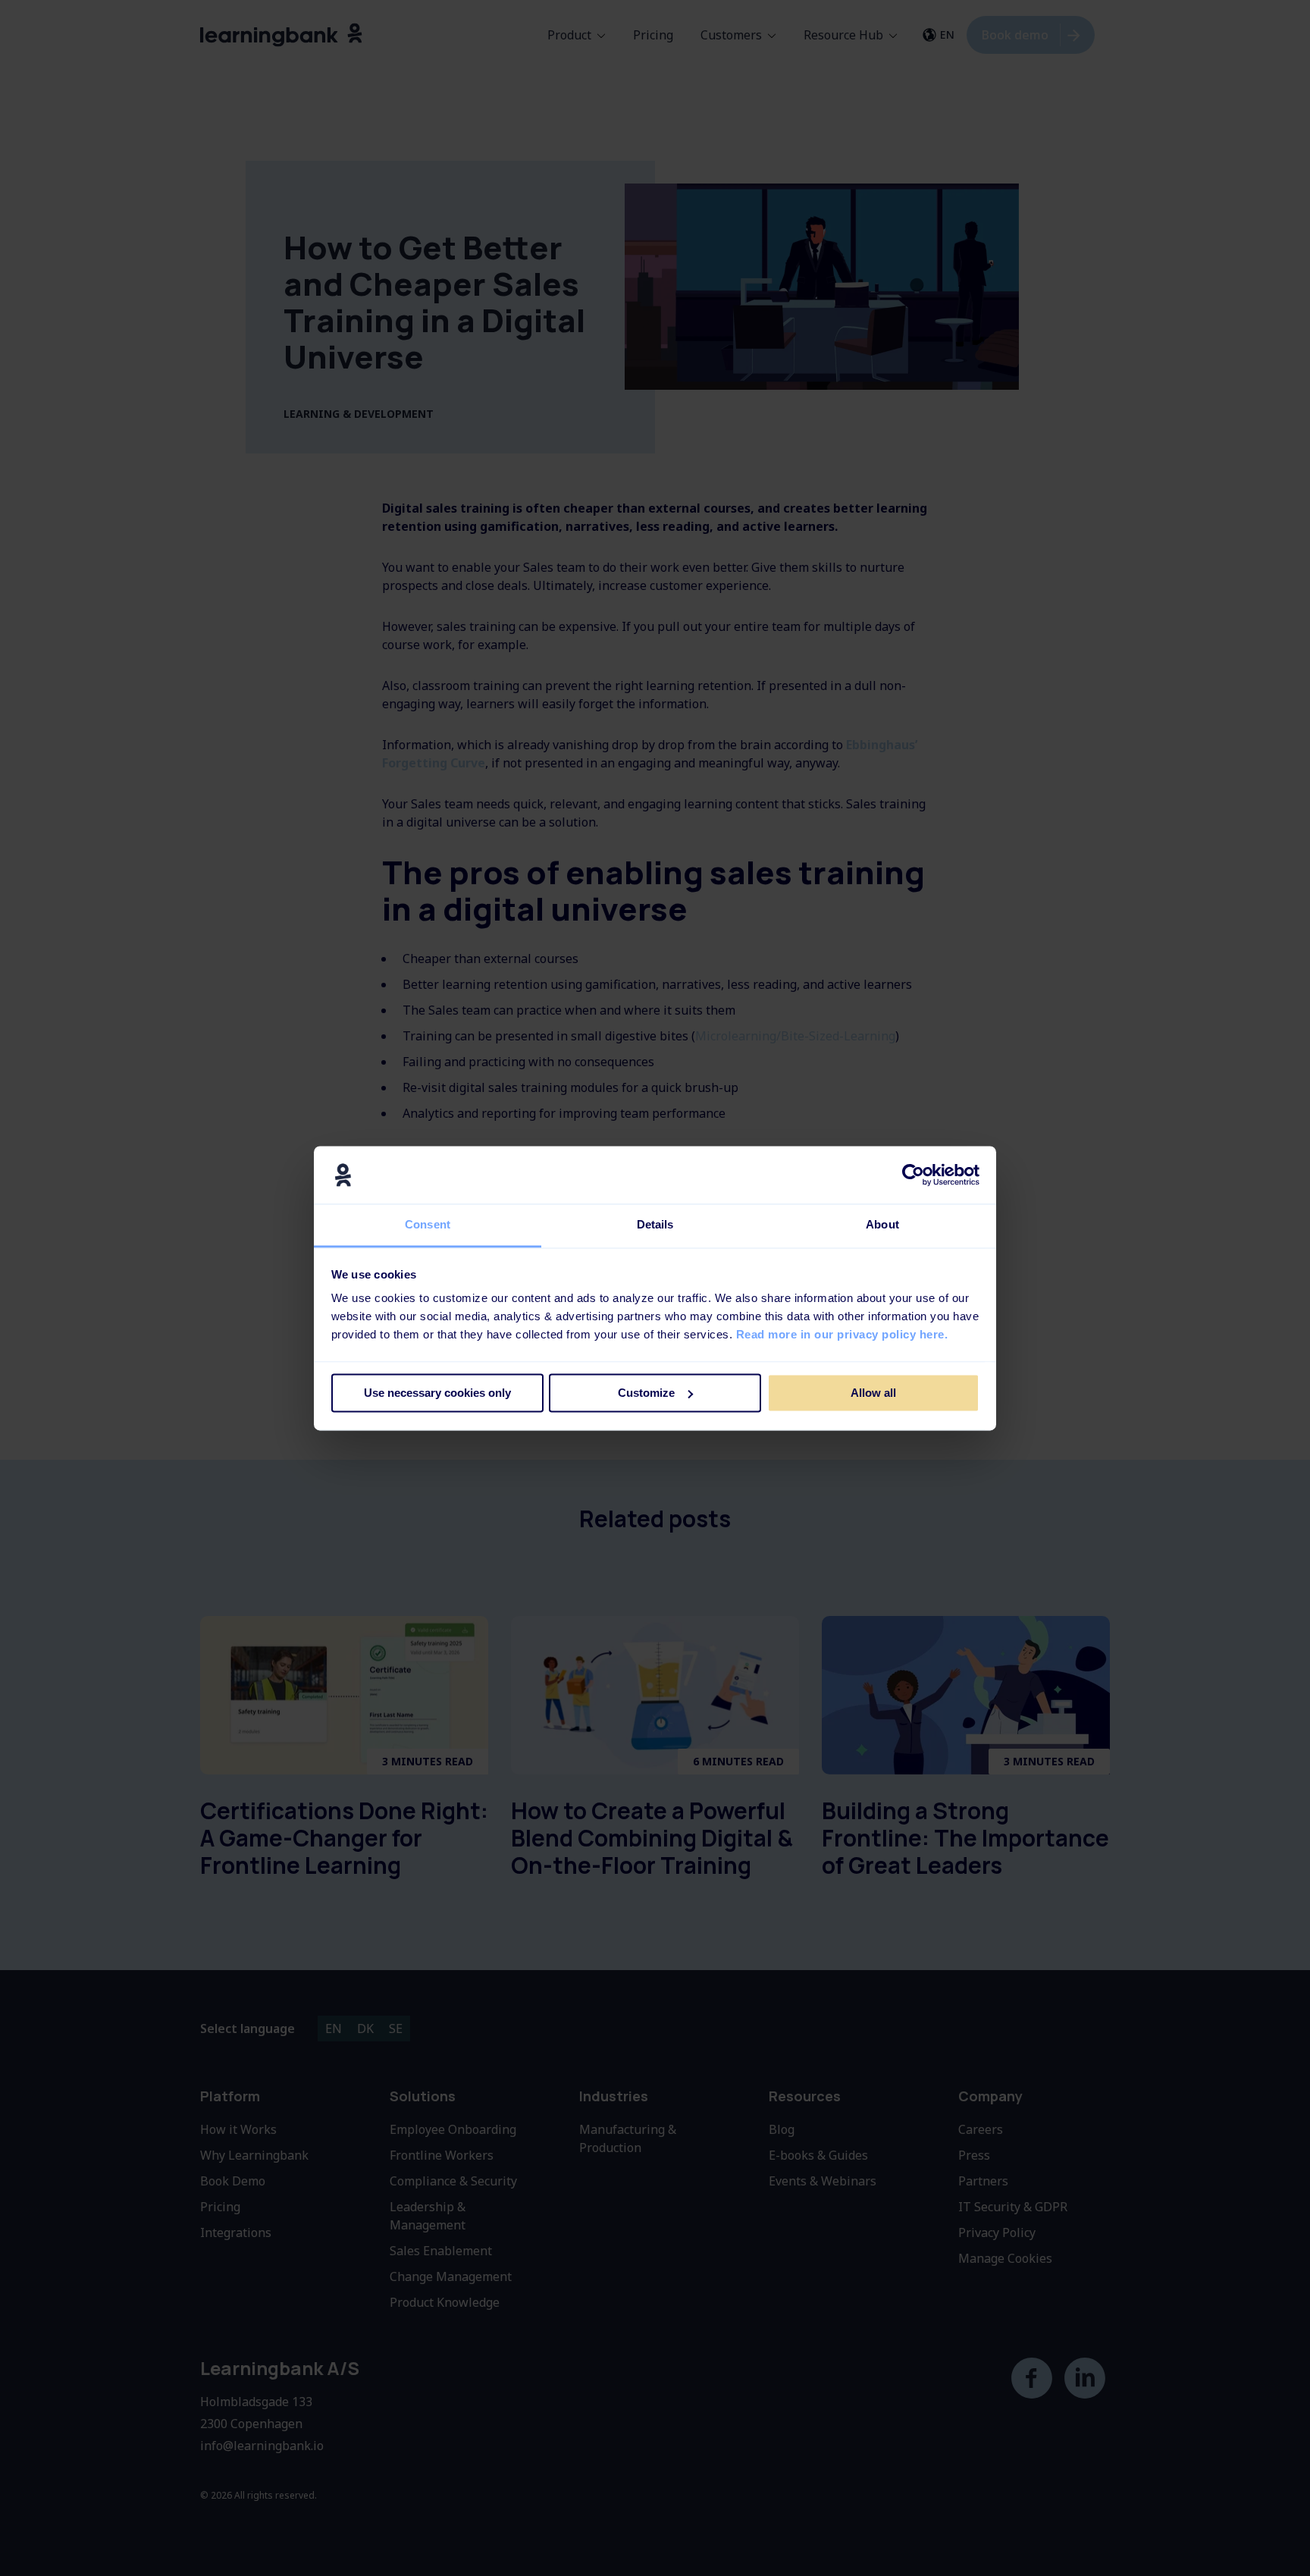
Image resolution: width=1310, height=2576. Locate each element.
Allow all (873, 1393)
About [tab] (882, 1225)
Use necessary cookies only (437, 1393)
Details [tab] (655, 1225)
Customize (646, 1393)
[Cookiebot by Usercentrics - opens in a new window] (913, 1175)
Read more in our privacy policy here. (842, 1335)
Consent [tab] (428, 1225)
